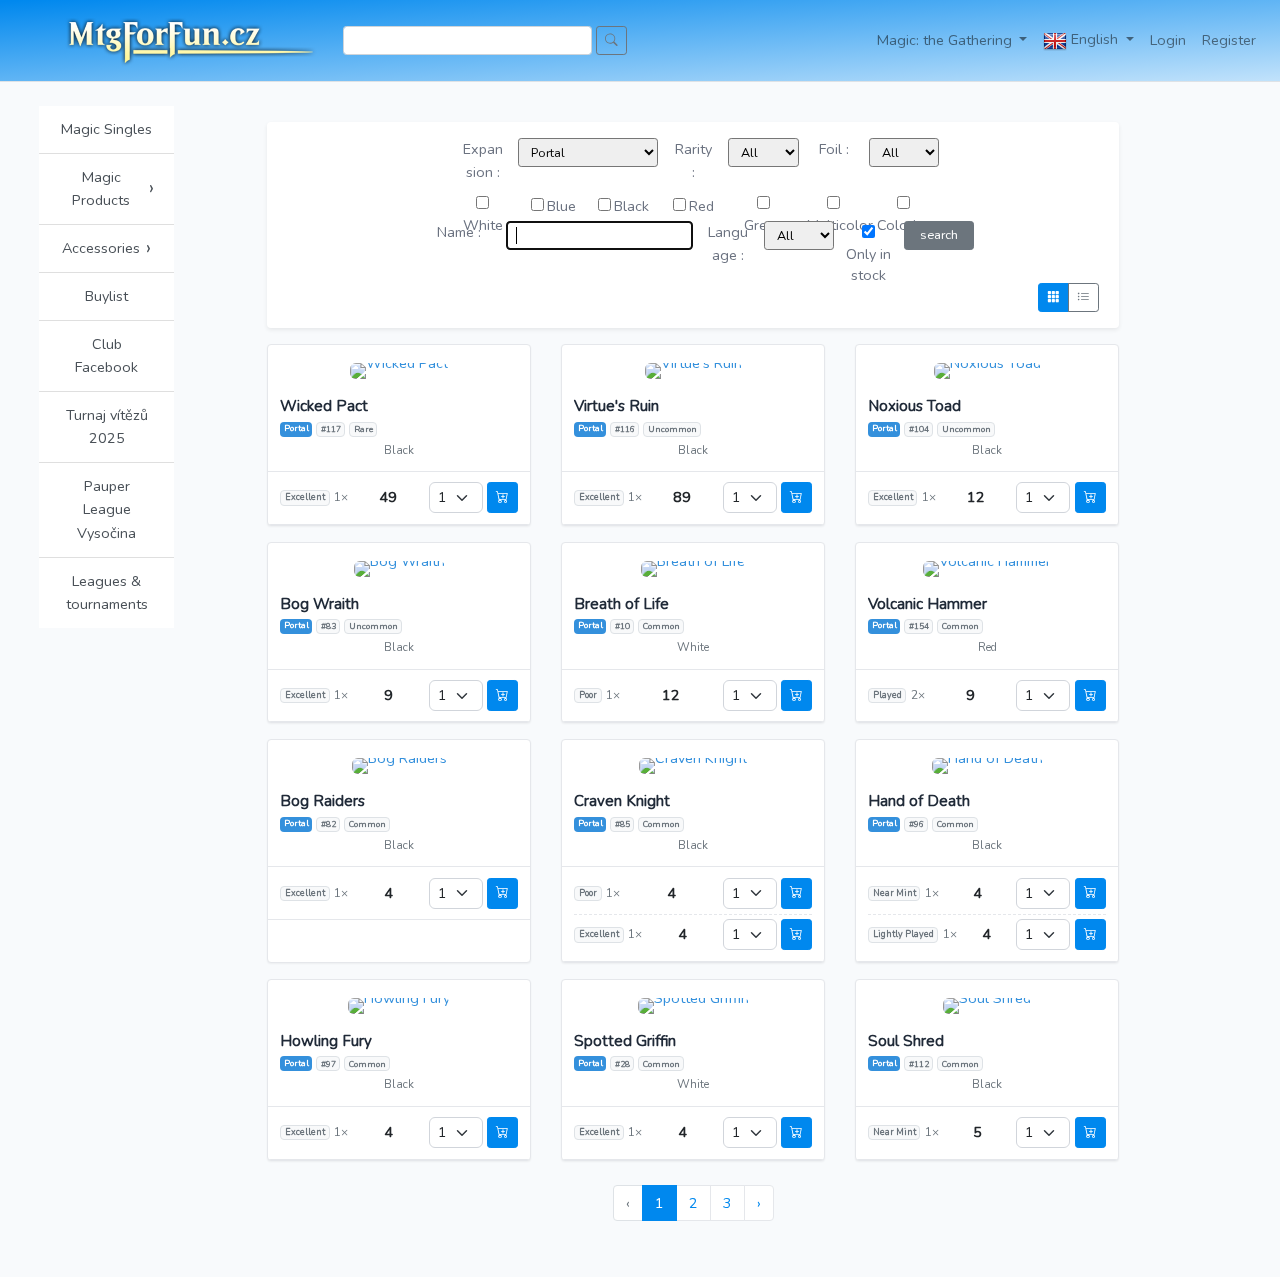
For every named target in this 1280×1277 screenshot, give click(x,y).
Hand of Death (919, 801)
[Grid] (1053, 297)
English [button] (1094, 39)
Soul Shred (906, 1041)
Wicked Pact (324, 406)
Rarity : (693, 160)
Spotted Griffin (625, 1041)
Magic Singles (106, 129)
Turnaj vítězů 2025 (107, 426)
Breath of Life (621, 604)
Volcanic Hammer (927, 604)
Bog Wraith (319, 604)
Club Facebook (106, 355)
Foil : (834, 149)
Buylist (106, 296)
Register (1229, 40)
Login (1168, 40)
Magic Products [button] (113, 188)
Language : (728, 243)
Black (631, 206)
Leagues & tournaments (107, 592)
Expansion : (483, 160)
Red (701, 206)
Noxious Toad (914, 406)
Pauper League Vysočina (106, 509)
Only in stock (868, 265)
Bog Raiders (322, 801)
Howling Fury (326, 1041)
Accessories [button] (106, 248)
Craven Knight (622, 801)
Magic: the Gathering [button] (946, 40)
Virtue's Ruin (616, 406)
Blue (561, 206)
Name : (459, 232)
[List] (1083, 297)
